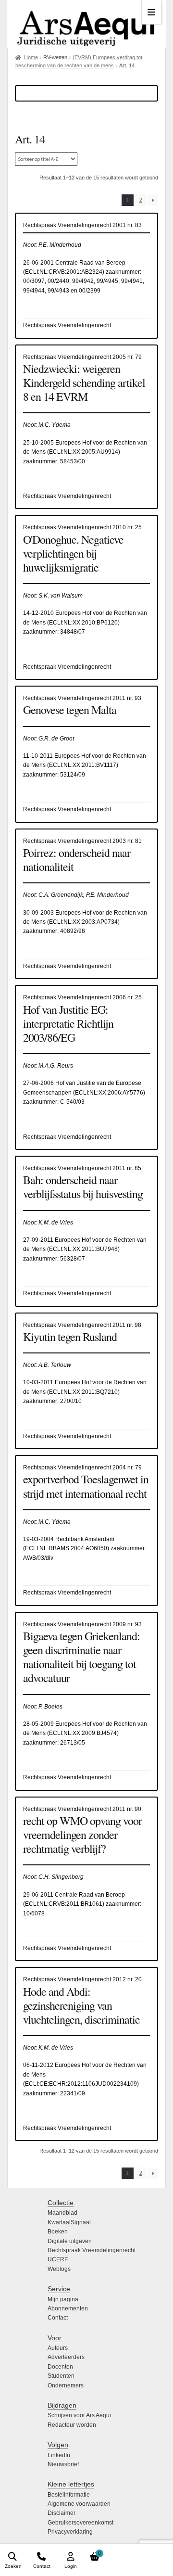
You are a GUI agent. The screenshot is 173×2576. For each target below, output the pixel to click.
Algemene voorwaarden (79, 2504)
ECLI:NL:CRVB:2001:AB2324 (64, 272)
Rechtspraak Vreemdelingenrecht (92, 2250)
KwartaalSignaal (69, 2222)
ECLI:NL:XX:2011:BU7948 (83, 1249)
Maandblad (62, 2213)
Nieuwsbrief (63, 2464)
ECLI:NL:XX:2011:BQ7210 (83, 1392)
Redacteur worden (72, 2425)
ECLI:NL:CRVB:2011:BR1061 (64, 1904)
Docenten (60, 2367)
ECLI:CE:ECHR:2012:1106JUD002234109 (81, 2084)
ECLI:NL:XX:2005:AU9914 (84, 452)
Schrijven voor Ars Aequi (79, 2415)
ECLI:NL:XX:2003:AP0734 (83, 922)
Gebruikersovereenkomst (80, 2523)
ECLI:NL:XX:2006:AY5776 (109, 1093)
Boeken (58, 2232)
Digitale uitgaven (70, 2241)
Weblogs (59, 2269)
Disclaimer (62, 2513)
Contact (58, 2318)
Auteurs (58, 2348)
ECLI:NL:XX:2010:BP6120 (83, 623)
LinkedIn (59, 2455)
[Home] (86, 24)
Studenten (61, 2376)
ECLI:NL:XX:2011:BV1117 (83, 765)
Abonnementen (68, 2308)
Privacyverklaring (70, 2532)
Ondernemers (66, 2385)
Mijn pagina (63, 2299)
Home (31, 57)
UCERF (58, 2259)
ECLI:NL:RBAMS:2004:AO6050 (66, 1548)
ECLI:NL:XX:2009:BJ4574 (83, 1733)
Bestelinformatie (69, 2495)
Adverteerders (66, 2357)
